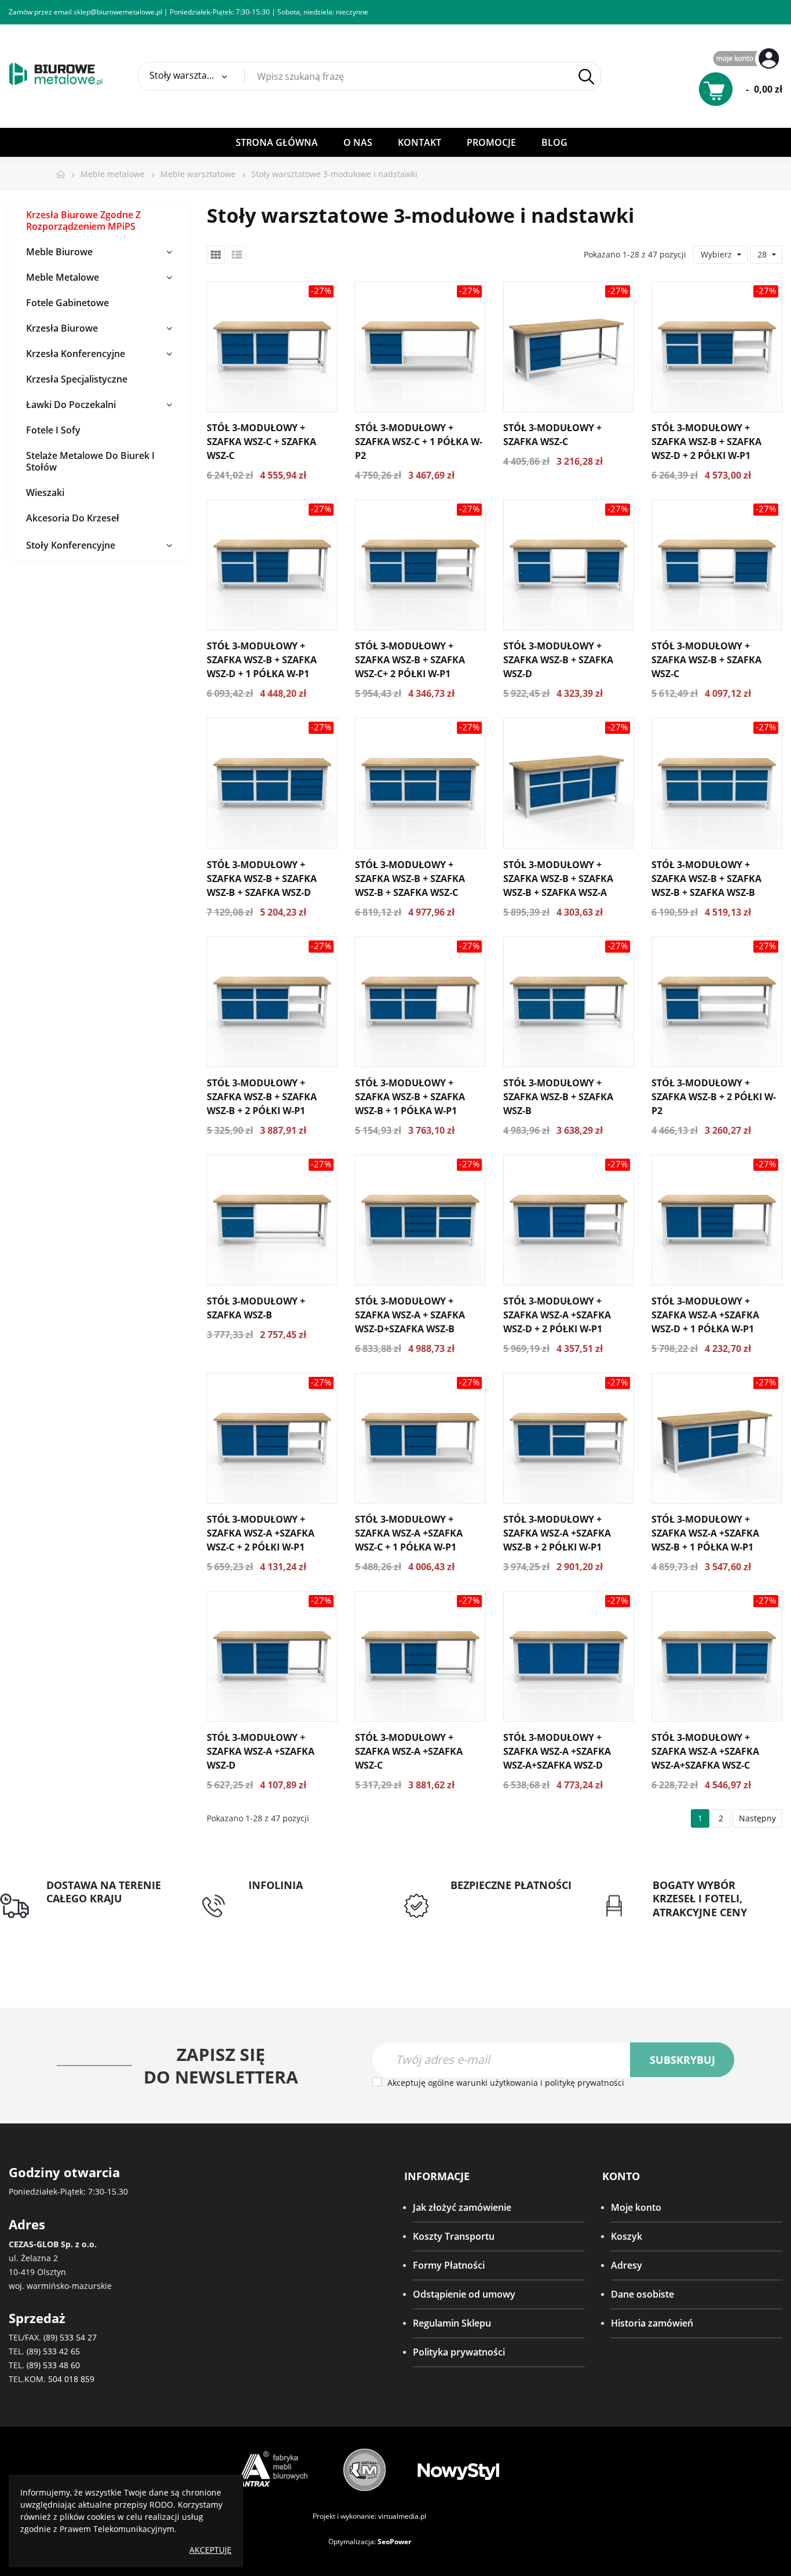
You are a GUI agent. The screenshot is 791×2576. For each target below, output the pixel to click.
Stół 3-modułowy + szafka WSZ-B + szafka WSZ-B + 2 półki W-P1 (262, 1097)
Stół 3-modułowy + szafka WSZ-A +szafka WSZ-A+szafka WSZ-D (557, 1751)
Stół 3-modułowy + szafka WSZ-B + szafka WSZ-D (558, 660)
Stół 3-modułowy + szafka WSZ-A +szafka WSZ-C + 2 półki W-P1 (261, 1533)
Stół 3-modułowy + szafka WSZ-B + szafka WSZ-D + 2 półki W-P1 (706, 442)
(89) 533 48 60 (53, 2365)
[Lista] (237, 255)
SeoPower (394, 2542)
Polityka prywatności (459, 2352)
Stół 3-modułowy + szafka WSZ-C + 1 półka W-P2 (419, 442)
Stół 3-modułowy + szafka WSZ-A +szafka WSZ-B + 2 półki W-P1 (557, 1533)
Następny (757, 1818)
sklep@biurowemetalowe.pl (118, 12)
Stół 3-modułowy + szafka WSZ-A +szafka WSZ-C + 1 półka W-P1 (409, 1533)
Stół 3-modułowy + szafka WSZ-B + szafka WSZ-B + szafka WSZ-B (706, 879)
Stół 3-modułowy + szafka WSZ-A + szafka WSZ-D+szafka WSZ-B (410, 1315)
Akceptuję (210, 2550)
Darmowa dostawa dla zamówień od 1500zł (95, 1920)
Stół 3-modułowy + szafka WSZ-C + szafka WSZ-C (261, 442)
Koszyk (627, 2236)
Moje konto (636, 2207)
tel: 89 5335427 (281, 1899)
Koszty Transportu (454, 2236)
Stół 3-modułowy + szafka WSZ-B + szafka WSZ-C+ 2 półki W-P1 (410, 660)
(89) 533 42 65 (53, 2351)
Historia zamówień (652, 2323)
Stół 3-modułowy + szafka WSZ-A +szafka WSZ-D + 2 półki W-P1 (557, 1315)
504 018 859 (71, 2379)
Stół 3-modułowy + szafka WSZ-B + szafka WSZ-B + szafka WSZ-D (262, 879)
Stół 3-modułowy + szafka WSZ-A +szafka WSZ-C (409, 1751)
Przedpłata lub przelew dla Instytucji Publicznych (508, 1906)
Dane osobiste (642, 2294)
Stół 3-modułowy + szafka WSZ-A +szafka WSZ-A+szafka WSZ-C (705, 1751)
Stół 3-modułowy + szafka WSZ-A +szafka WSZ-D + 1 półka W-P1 (705, 1315)
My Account (748, 59)
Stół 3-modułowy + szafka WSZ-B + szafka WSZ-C (706, 660)
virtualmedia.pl (402, 2516)
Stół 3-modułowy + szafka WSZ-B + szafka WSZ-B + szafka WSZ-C (410, 879)
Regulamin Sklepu (452, 2323)
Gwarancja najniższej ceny (709, 1926)
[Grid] (216, 255)
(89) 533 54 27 (70, 2337)
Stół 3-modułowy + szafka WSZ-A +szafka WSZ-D (261, 1751)
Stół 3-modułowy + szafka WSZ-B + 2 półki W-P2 (714, 1097)
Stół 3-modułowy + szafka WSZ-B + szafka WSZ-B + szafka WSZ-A (558, 879)
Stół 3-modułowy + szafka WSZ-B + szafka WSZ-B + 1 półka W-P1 (410, 1097)
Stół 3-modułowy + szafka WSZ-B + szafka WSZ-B (558, 1097)
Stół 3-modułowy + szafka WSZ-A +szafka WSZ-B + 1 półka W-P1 (705, 1533)
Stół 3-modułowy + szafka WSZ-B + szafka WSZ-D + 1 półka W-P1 (262, 660)
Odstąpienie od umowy (464, 2294)
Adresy (627, 2265)
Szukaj (587, 77)
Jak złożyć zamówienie (462, 2207)
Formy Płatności (449, 2265)
